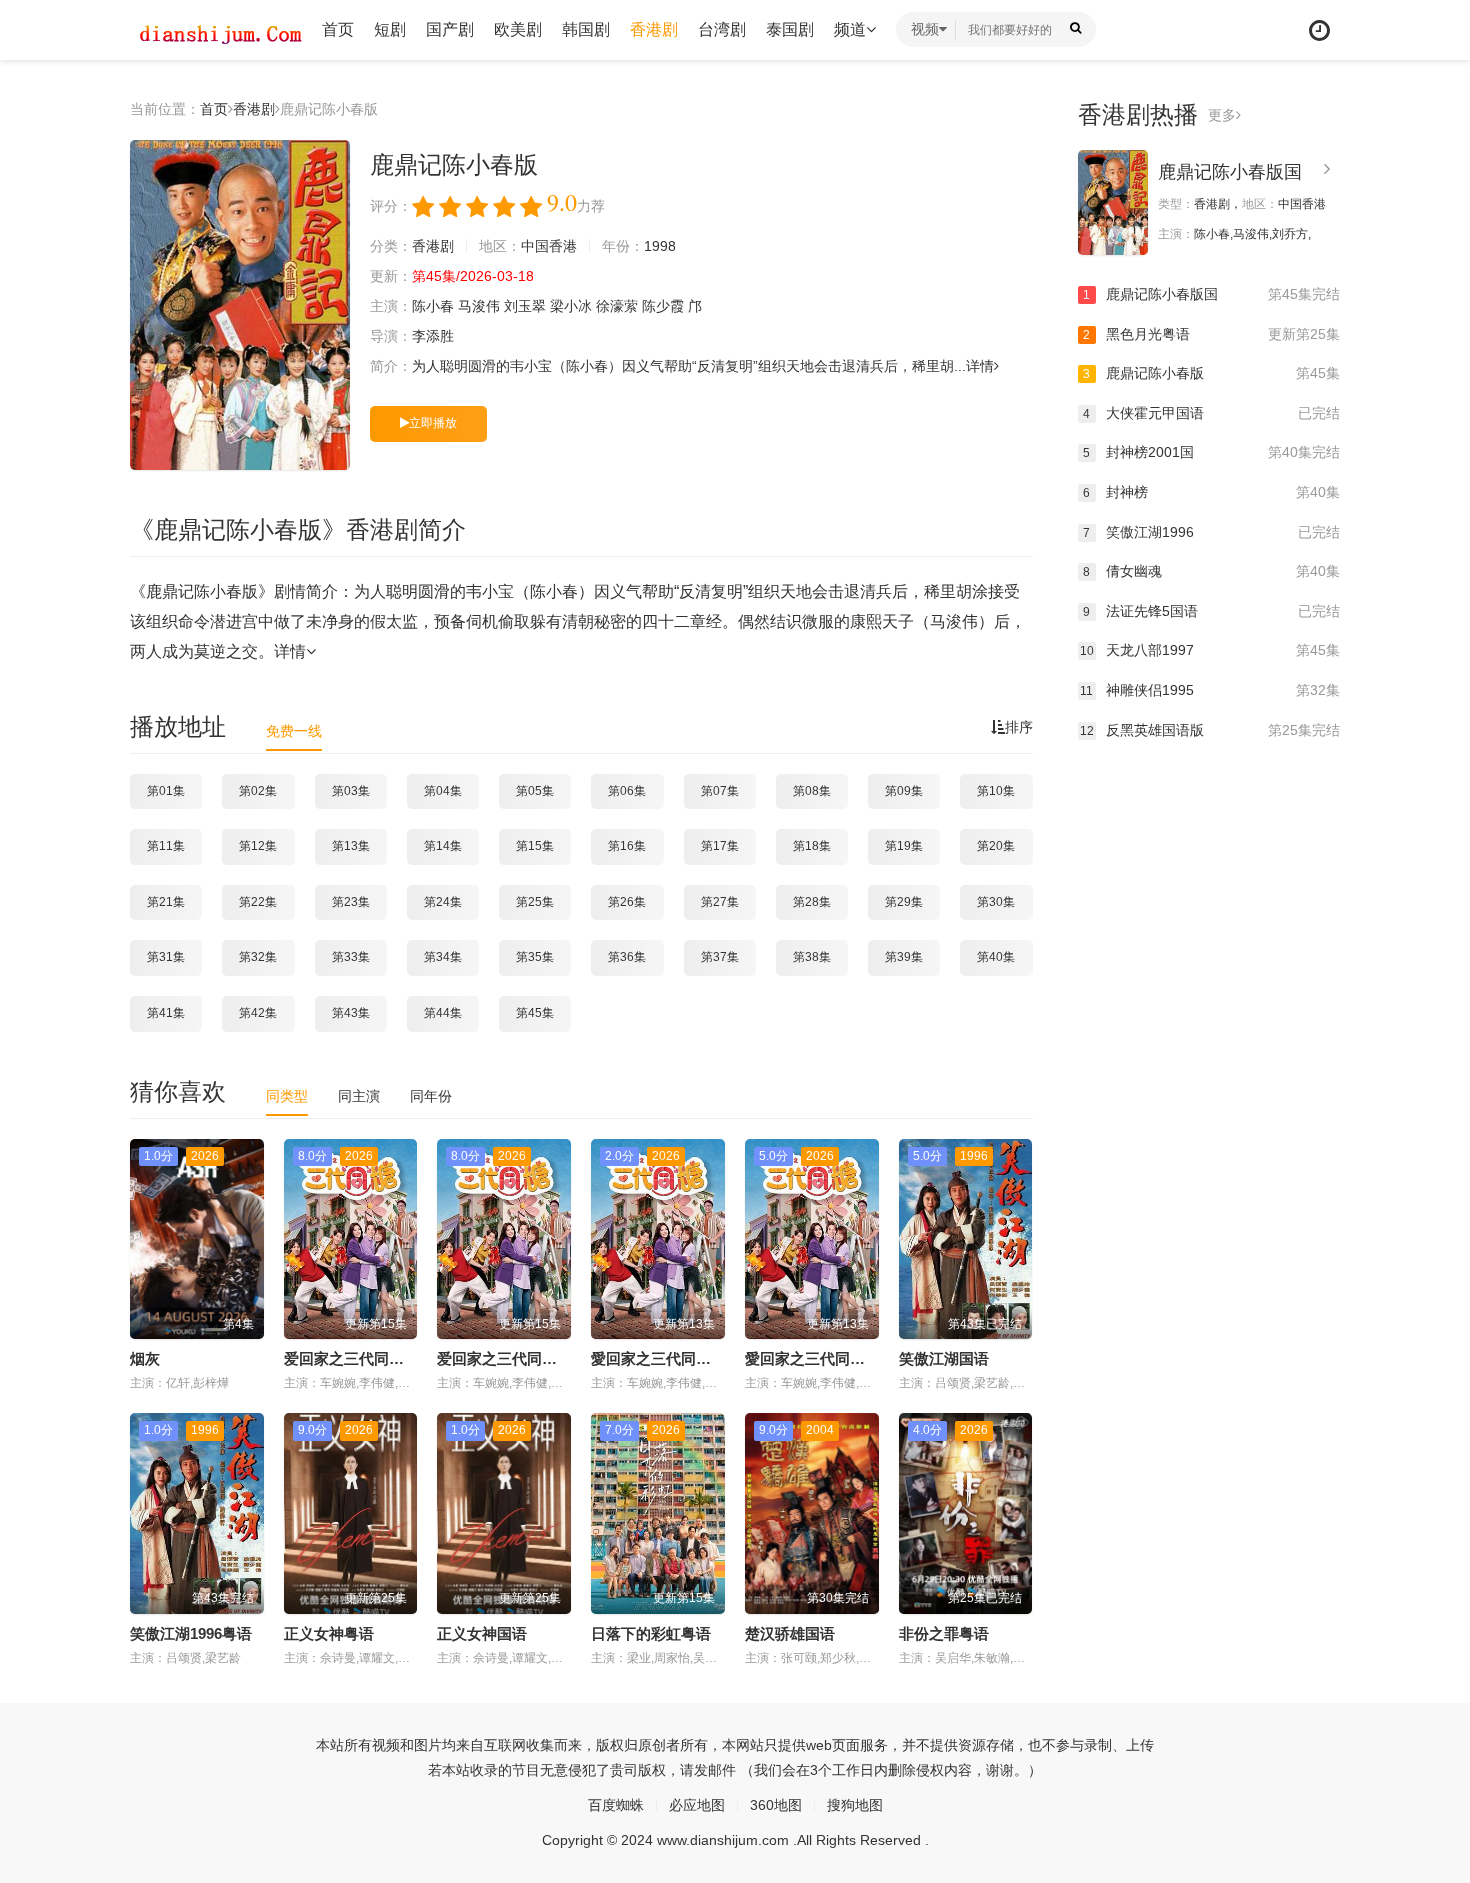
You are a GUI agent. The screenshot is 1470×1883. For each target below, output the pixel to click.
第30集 (996, 902)
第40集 (996, 957)
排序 (1019, 727)
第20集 (996, 846)
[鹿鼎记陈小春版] (240, 305)
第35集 (535, 957)
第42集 (258, 1013)
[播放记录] (1319, 30)
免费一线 (294, 731)
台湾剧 (722, 29)
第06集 (627, 791)
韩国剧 (586, 29)
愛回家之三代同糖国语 (666, 1358)
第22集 (258, 902)
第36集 (627, 957)
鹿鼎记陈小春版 (1211, 373)
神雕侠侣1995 (1210, 690)
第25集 (535, 902)
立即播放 (433, 423)
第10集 (996, 791)
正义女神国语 (482, 1633)
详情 (980, 366)
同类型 (287, 1096)
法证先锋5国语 (1211, 611)
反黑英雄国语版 (1210, 730)
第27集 (720, 902)
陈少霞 (663, 306)
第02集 (258, 791)
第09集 (904, 791)
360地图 (776, 1805)
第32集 (258, 957)
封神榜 (1211, 492)
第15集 (535, 846)
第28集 (812, 902)
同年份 (431, 1096)
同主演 (359, 1096)
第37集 (720, 957)
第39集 (904, 957)
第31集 (166, 957)
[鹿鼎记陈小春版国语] (1113, 202)
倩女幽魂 (1211, 571)
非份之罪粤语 (944, 1633)
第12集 (258, 846)
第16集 (627, 846)
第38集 (812, 957)
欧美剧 (518, 29)
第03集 (351, 791)
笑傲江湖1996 (1211, 532)
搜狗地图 (855, 1805)
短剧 (390, 29)
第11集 (166, 846)
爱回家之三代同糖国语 (512, 1358)
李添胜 (433, 336)
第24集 (443, 902)
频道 (850, 29)
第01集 (166, 791)
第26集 (627, 902)
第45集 (535, 1013)
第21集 (166, 902)
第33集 (351, 957)
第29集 (904, 902)
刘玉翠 (525, 306)
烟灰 (145, 1358)
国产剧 (450, 29)
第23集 (351, 902)
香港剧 (654, 29)
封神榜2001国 (1211, 452)
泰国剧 (790, 29)
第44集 (443, 1013)
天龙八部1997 (1210, 650)
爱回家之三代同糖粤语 (359, 1358)
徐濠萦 (617, 306)
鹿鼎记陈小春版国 (1230, 172)
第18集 (812, 846)
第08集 (812, 791)
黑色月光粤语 (1211, 334)
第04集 (443, 791)
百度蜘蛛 (616, 1805)
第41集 (166, 1013)
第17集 (720, 846)
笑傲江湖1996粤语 (191, 1633)
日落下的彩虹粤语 (651, 1633)
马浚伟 (479, 306)
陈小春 (433, 306)
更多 (1222, 115)
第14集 (443, 846)
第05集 (535, 791)
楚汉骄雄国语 (790, 1633)
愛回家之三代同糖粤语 (820, 1358)
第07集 (720, 791)
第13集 (351, 846)
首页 (338, 29)
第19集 (904, 846)
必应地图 (697, 1805)
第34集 (443, 957)
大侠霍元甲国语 (1211, 413)
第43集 (351, 1013)
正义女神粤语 (329, 1633)
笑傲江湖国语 (944, 1358)
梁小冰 (571, 306)
